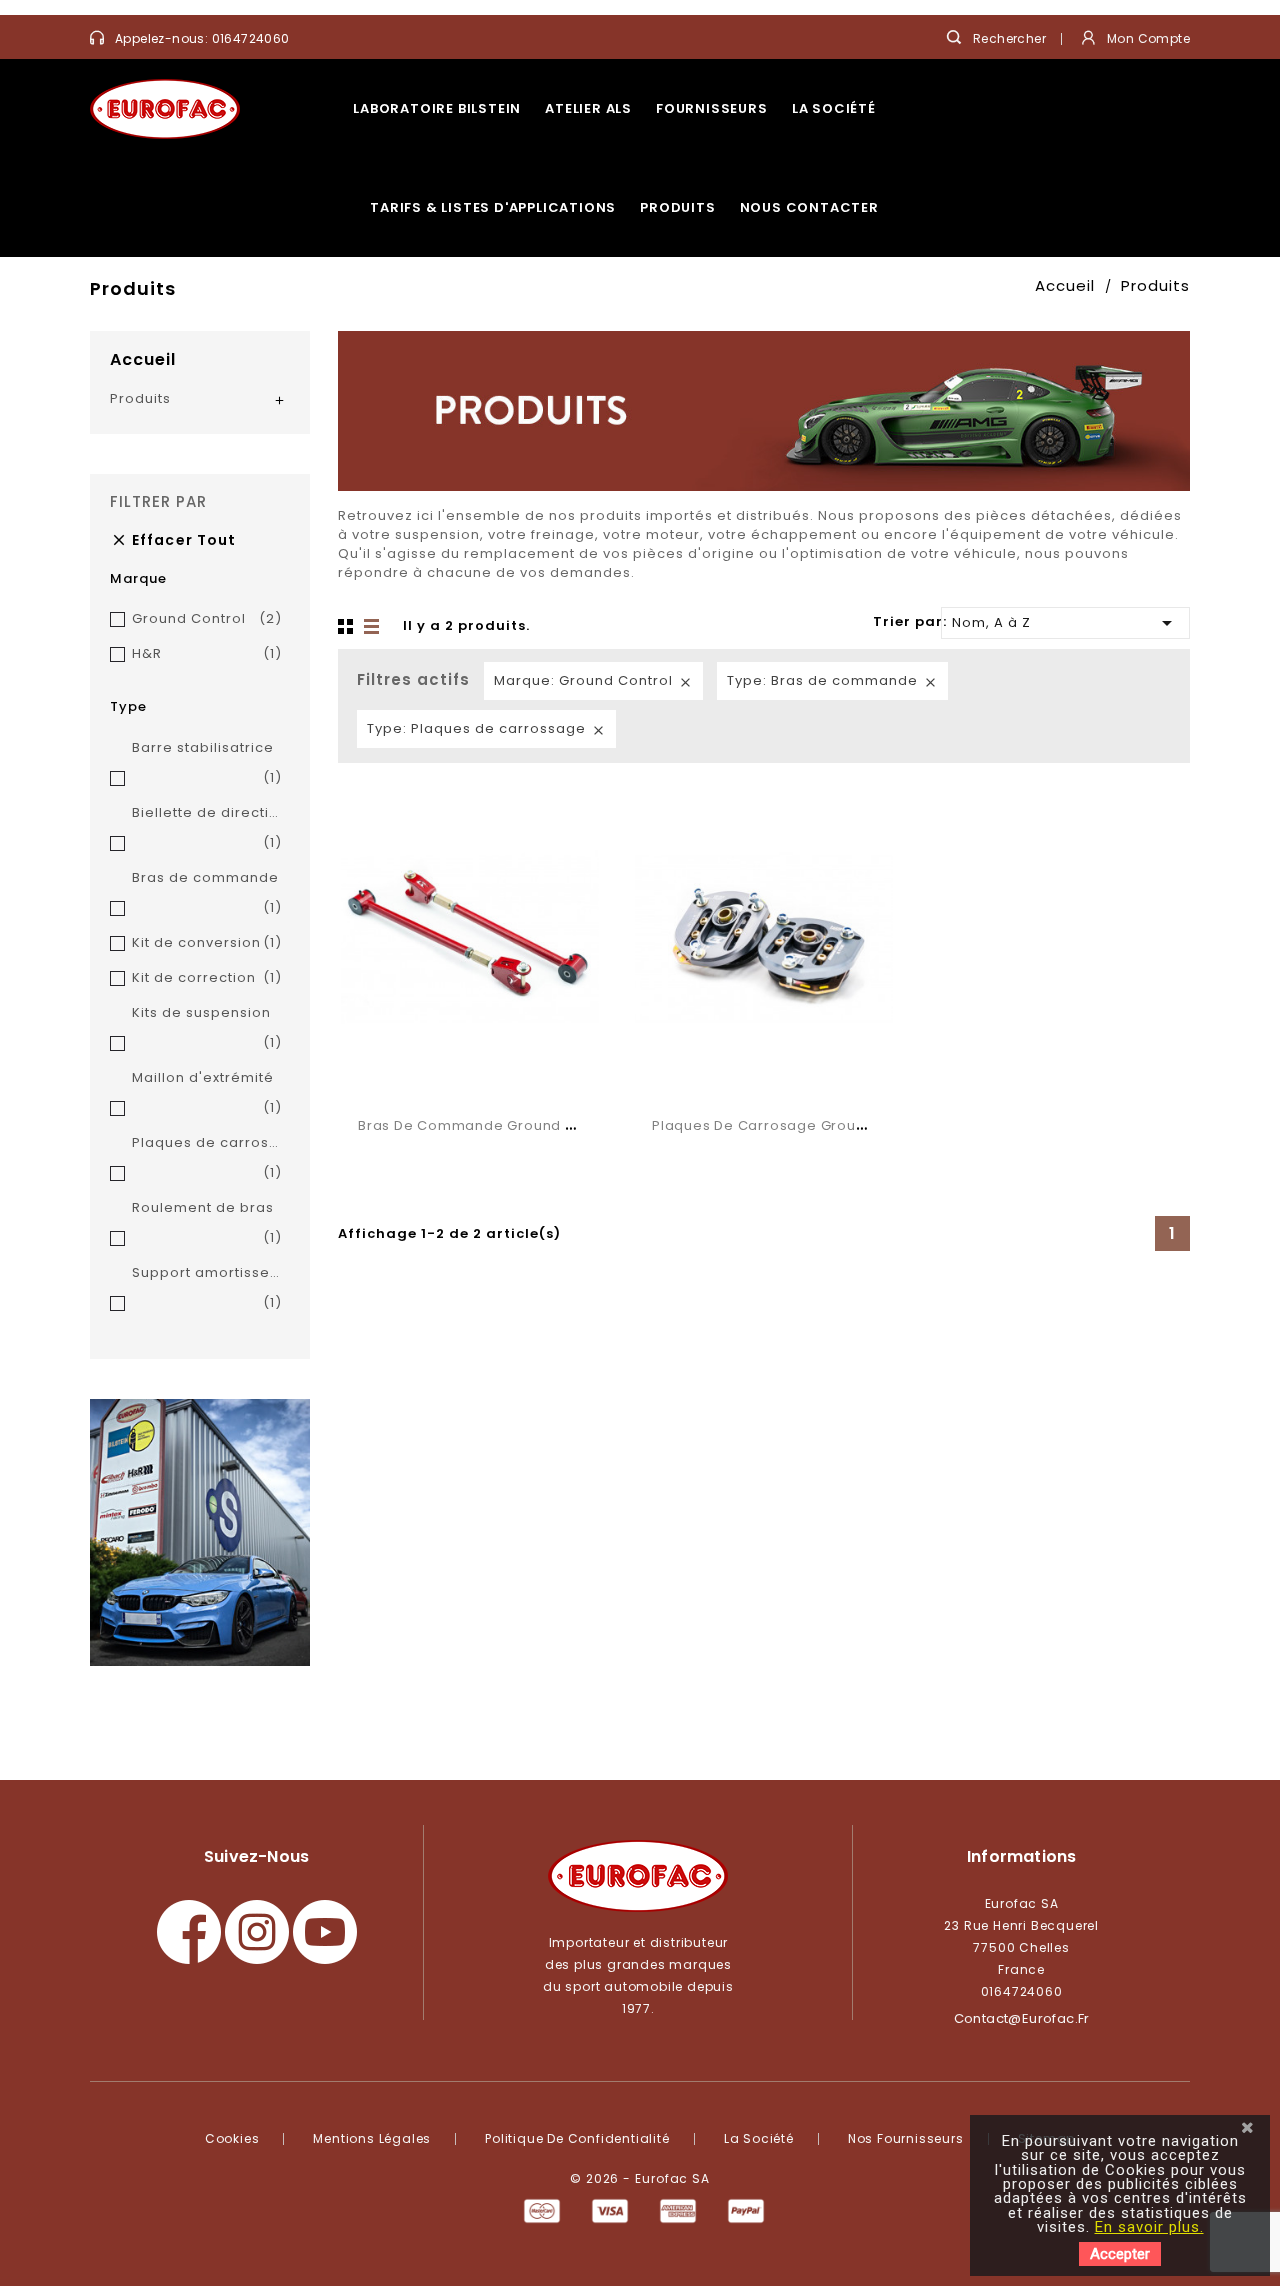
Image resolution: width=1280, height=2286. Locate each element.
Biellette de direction (207, 827)
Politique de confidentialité (577, 2138)
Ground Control (207, 618)
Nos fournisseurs (906, 2138)
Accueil (143, 359)
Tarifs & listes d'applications (493, 207)
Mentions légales (372, 2138)
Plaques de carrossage (207, 1157)
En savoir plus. (1149, 2227)
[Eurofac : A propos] (200, 1533)
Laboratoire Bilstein (437, 108)
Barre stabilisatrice (207, 762)
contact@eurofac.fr (1022, 2018)
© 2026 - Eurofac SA (640, 2178)
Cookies (232, 2138)
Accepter (1120, 2254)
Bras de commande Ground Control (488, 1125)
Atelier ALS (588, 108)
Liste (373, 627)
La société (834, 108)
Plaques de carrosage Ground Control (792, 1125)
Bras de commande (207, 892)
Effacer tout (173, 540)
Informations (1021, 1856)
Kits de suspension (207, 1027)
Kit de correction (207, 977)
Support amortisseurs (207, 1287)
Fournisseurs (712, 108)
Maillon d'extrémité (207, 1092)
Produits (677, 207)
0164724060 (251, 38)
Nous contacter (809, 207)
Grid (348, 627)
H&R (207, 653)
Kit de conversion (207, 942)
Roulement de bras (207, 1222)
